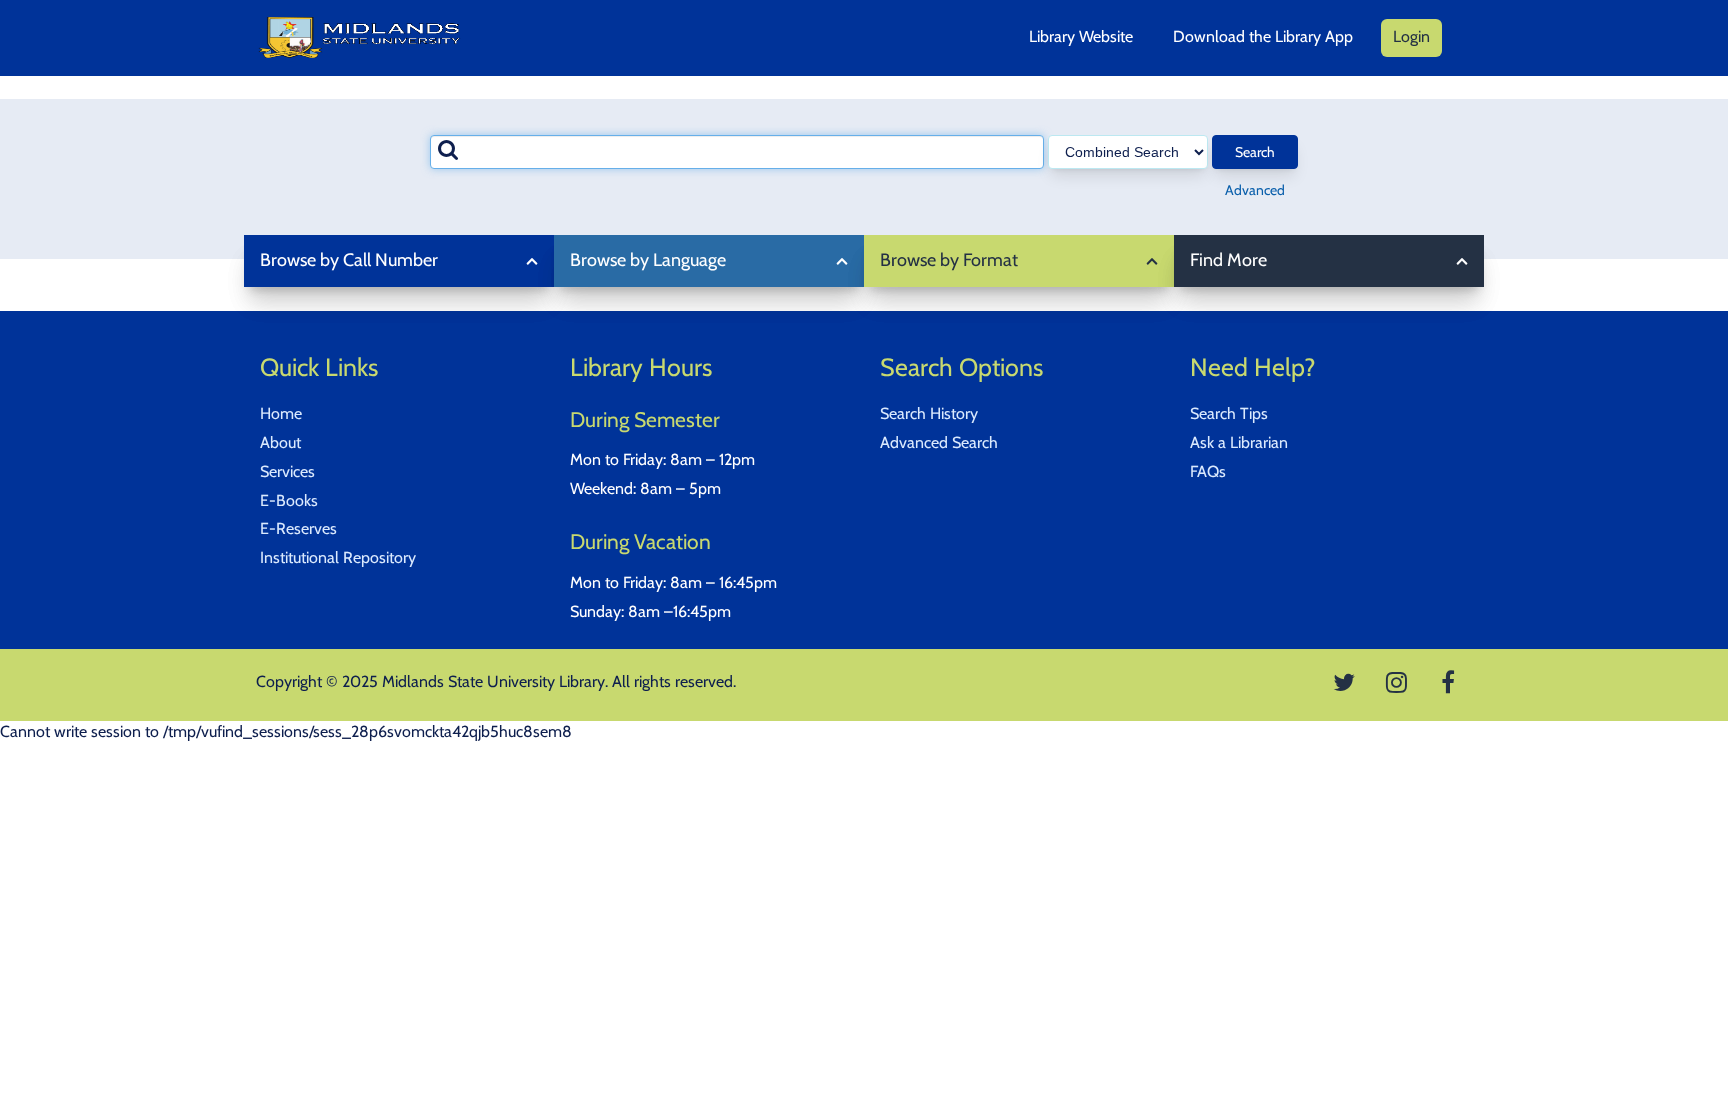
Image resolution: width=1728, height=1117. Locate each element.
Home (281, 413)
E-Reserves (298, 528)
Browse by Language (648, 260)
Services (287, 471)
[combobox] (737, 152)
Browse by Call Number (349, 260)
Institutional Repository (338, 557)
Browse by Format (949, 260)
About (280, 442)
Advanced (1255, 190)
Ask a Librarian (1239, 442)
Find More (1228, 260)
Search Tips (1229, 413)
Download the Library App (1263, 36)
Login (1411, 36)
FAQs (1208, 471)
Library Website (1081, 36)
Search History (929, 413)
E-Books (289, 500)
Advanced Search (939, 442)
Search (1255, 152)
